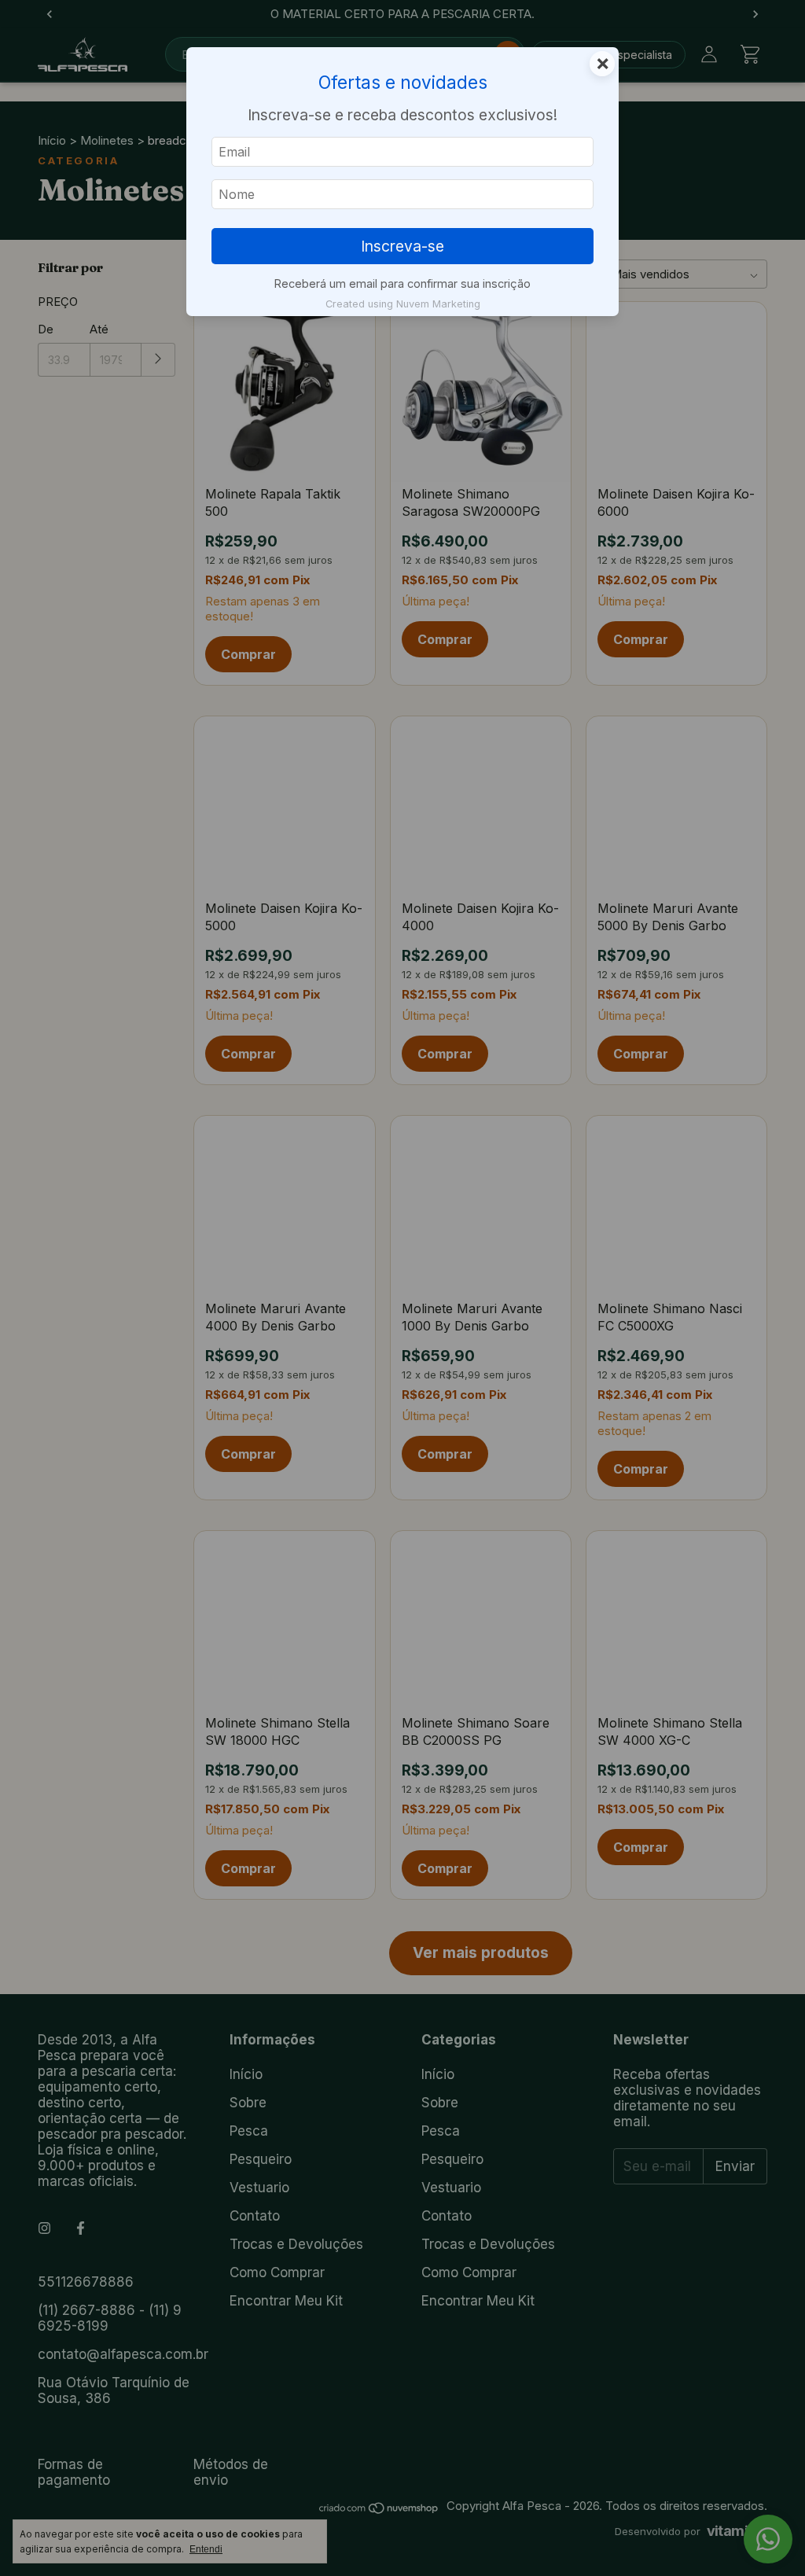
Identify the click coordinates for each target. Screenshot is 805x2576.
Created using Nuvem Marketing (403, 304)
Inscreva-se (402, 246)
